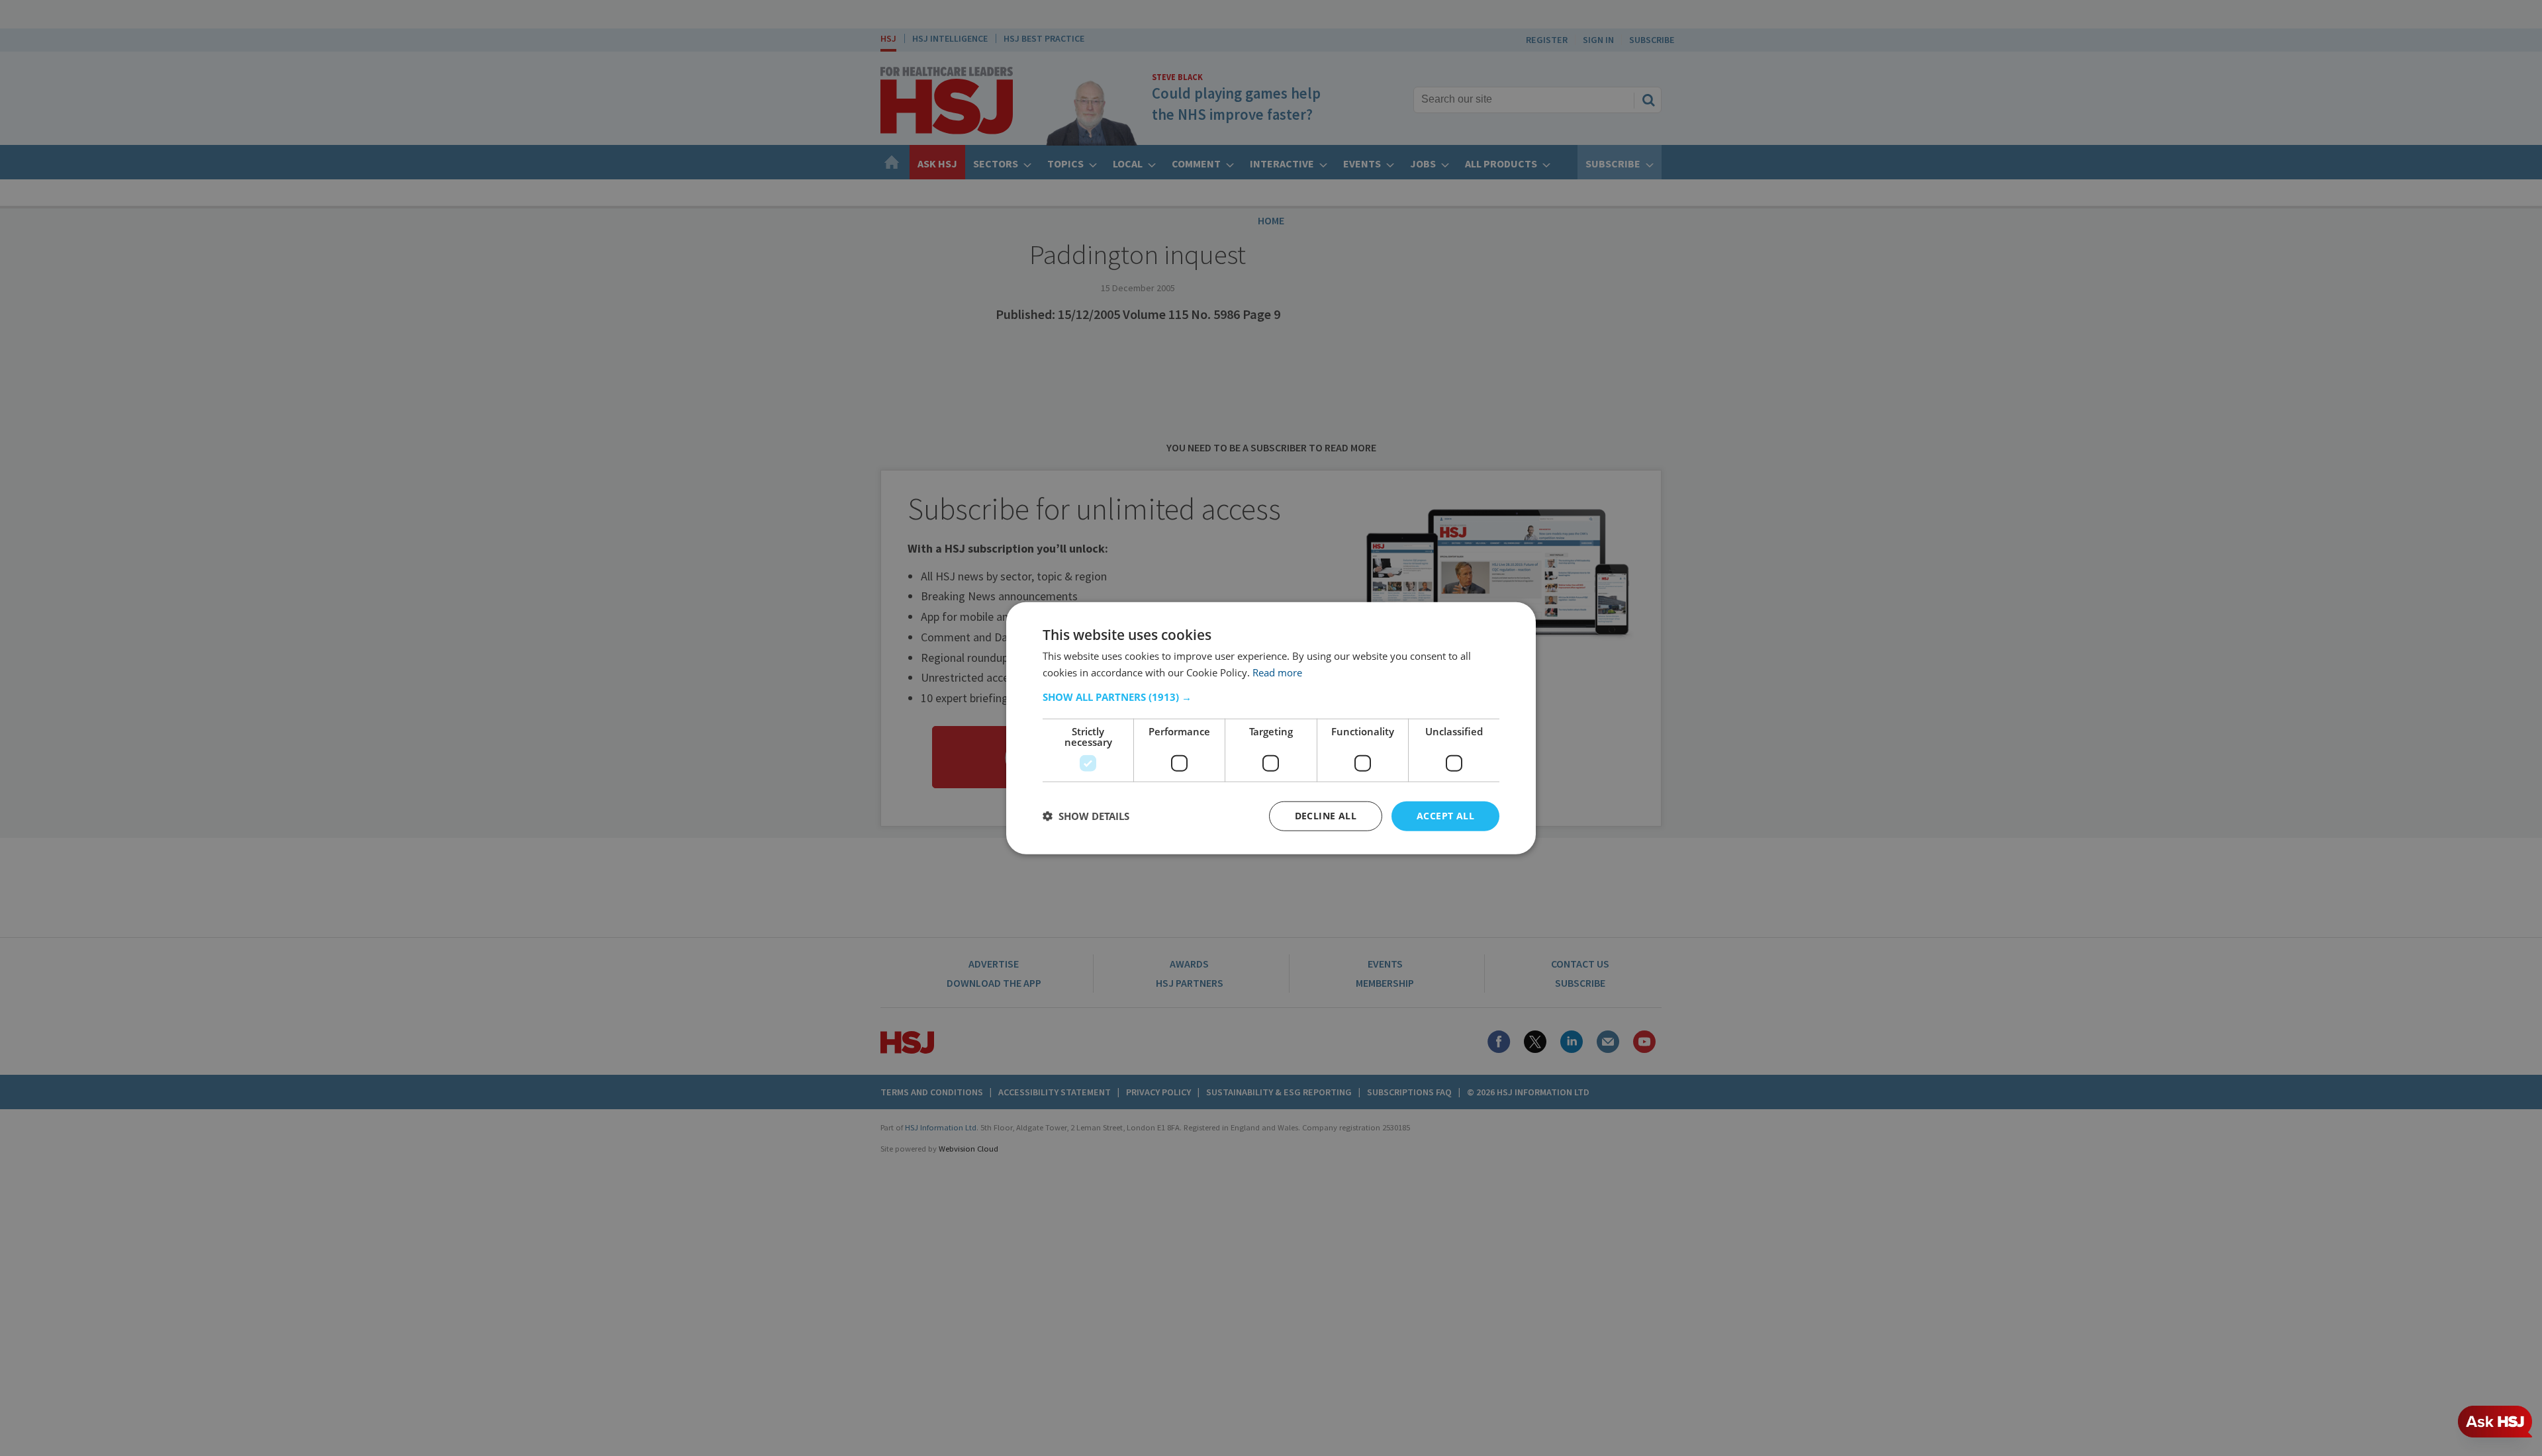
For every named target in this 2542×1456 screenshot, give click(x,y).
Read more (1277, 672)
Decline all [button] (1326, 816)
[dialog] (1271, 728)
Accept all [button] (1445, 816)
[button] (1271, 697)
